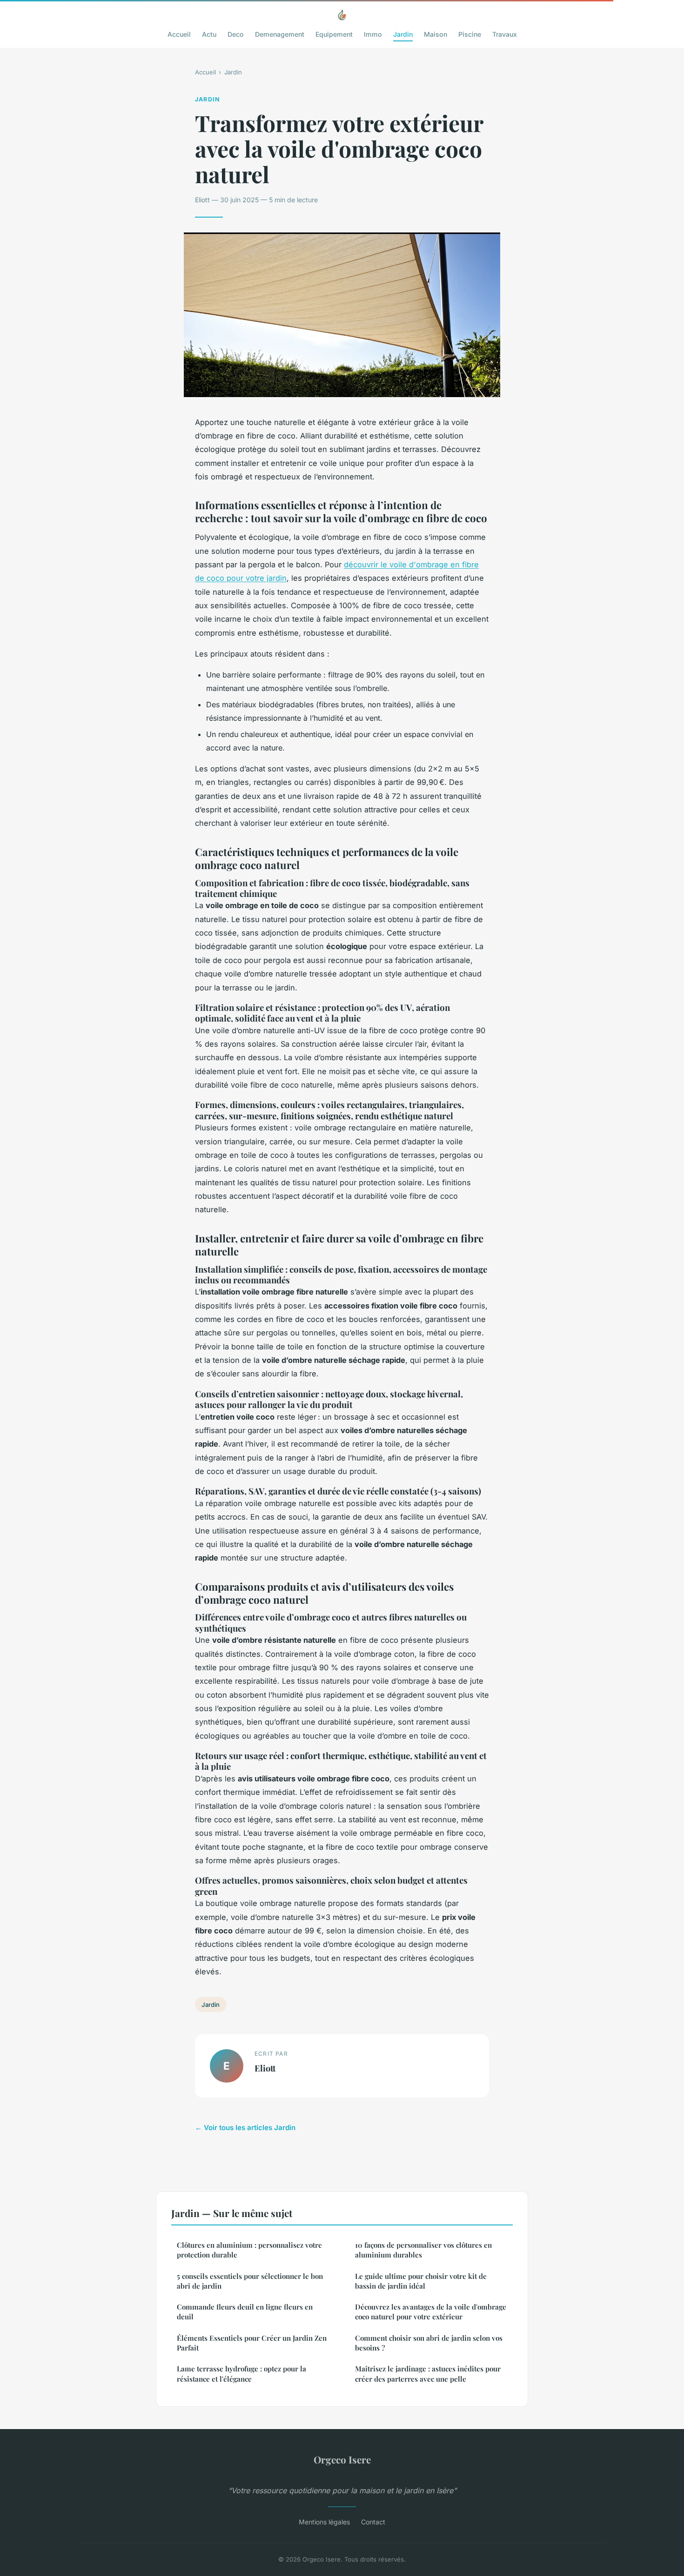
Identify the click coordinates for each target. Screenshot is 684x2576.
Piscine (470, 34)
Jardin (403, 34)
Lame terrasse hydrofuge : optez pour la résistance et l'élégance (241, 2374)
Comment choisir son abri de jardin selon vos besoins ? (429, 2343)
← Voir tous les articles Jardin (245, 2128)
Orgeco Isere (342, 2459)
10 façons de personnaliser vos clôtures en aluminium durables (423, 2250)
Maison (436, 34)
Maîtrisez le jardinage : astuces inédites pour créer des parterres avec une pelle (428, 2374)
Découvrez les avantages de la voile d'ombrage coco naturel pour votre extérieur (431, 2312)
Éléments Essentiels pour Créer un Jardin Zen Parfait (252, 2343)
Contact (373, 2522)
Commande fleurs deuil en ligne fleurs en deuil (245, 2312)
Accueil (179, 34)
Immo (373, 34)
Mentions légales (324, 2522)
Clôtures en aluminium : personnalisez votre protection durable (249, 2250)
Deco (236, 34)
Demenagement (280, 34)
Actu (209, 34)
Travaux (505, 34)
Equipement (334, 34)
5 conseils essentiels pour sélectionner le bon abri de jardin (250, 2281)
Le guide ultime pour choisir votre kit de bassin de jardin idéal (421, 2281)
